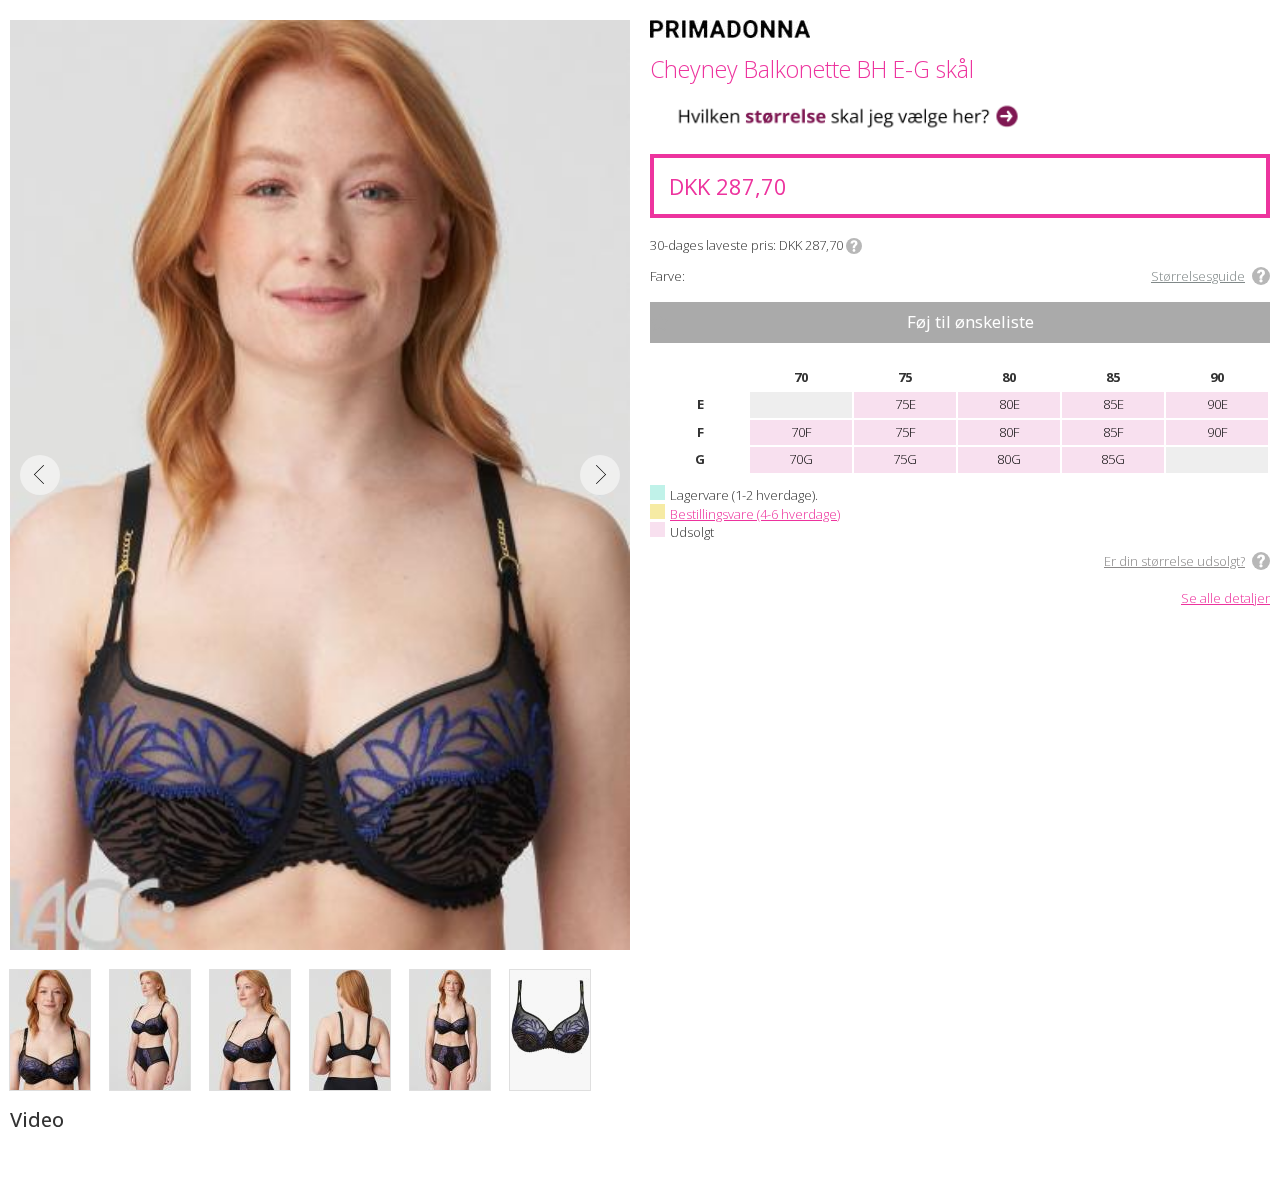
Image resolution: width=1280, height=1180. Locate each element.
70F (801, 432)
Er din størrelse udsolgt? (1174, 561)
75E (905, 404)
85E (1113, 404)
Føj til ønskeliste (970, 321)
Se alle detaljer (1225, 599)
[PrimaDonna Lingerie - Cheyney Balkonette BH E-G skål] (320, 485)
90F (1217, 432)
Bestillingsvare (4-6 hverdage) (755, 514)
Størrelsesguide (1198, 276)
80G (1009, 459)
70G (801, 459)
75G (905, 459)
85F (1113, 432)
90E (1217, 404)
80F (1009, 432)
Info (854, 246)
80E (1009, 404)
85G (1113, 459)
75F (905, 432)
